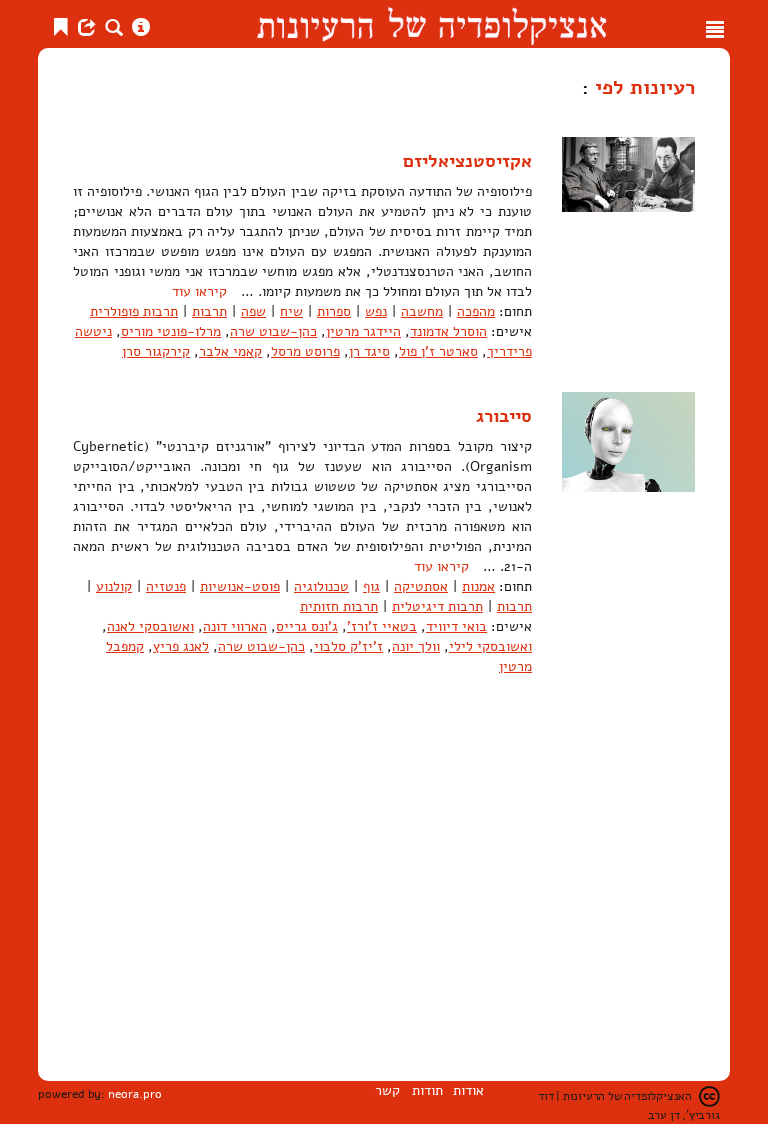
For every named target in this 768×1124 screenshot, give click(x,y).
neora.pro (135, 1094)
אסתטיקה (421, 586)
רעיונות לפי (642, 87)
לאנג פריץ (181, 646)
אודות (468, 1090)
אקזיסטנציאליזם (467, 161)
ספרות (334, 311)
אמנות (478, 586)
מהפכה (476, 311)
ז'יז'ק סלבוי (348, 646)
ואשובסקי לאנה (150, 626)
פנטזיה (166, 586)
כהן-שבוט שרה (273, 331)
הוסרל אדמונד (448, 331)
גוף (371, 586)
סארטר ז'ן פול (438, 351)
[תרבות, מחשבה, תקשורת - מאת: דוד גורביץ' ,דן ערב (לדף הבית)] (431, 24)
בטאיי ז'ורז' (382, 626)
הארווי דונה (235, 626)
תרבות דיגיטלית (437, 606)
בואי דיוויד (456, 626)
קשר (387, 1090)
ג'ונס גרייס (307, 626)
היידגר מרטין (363, 331)
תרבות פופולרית (134, 311)
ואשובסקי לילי (490, 646)
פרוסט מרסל (305, 351)
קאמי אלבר (230, 351)
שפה (253, 311)
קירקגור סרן (156, 351)
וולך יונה (416, 646)
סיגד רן (369, 351)
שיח (291, 311)
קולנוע (114, 586)
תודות (427, 1090)
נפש (376, 311)
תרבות (209, 311)
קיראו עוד (199, 291)
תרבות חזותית (339, 606)
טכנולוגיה (321, 586)
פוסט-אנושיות (240, 586)
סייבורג (504, 416)
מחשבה (422, 311)
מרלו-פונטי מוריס (171, 331)
